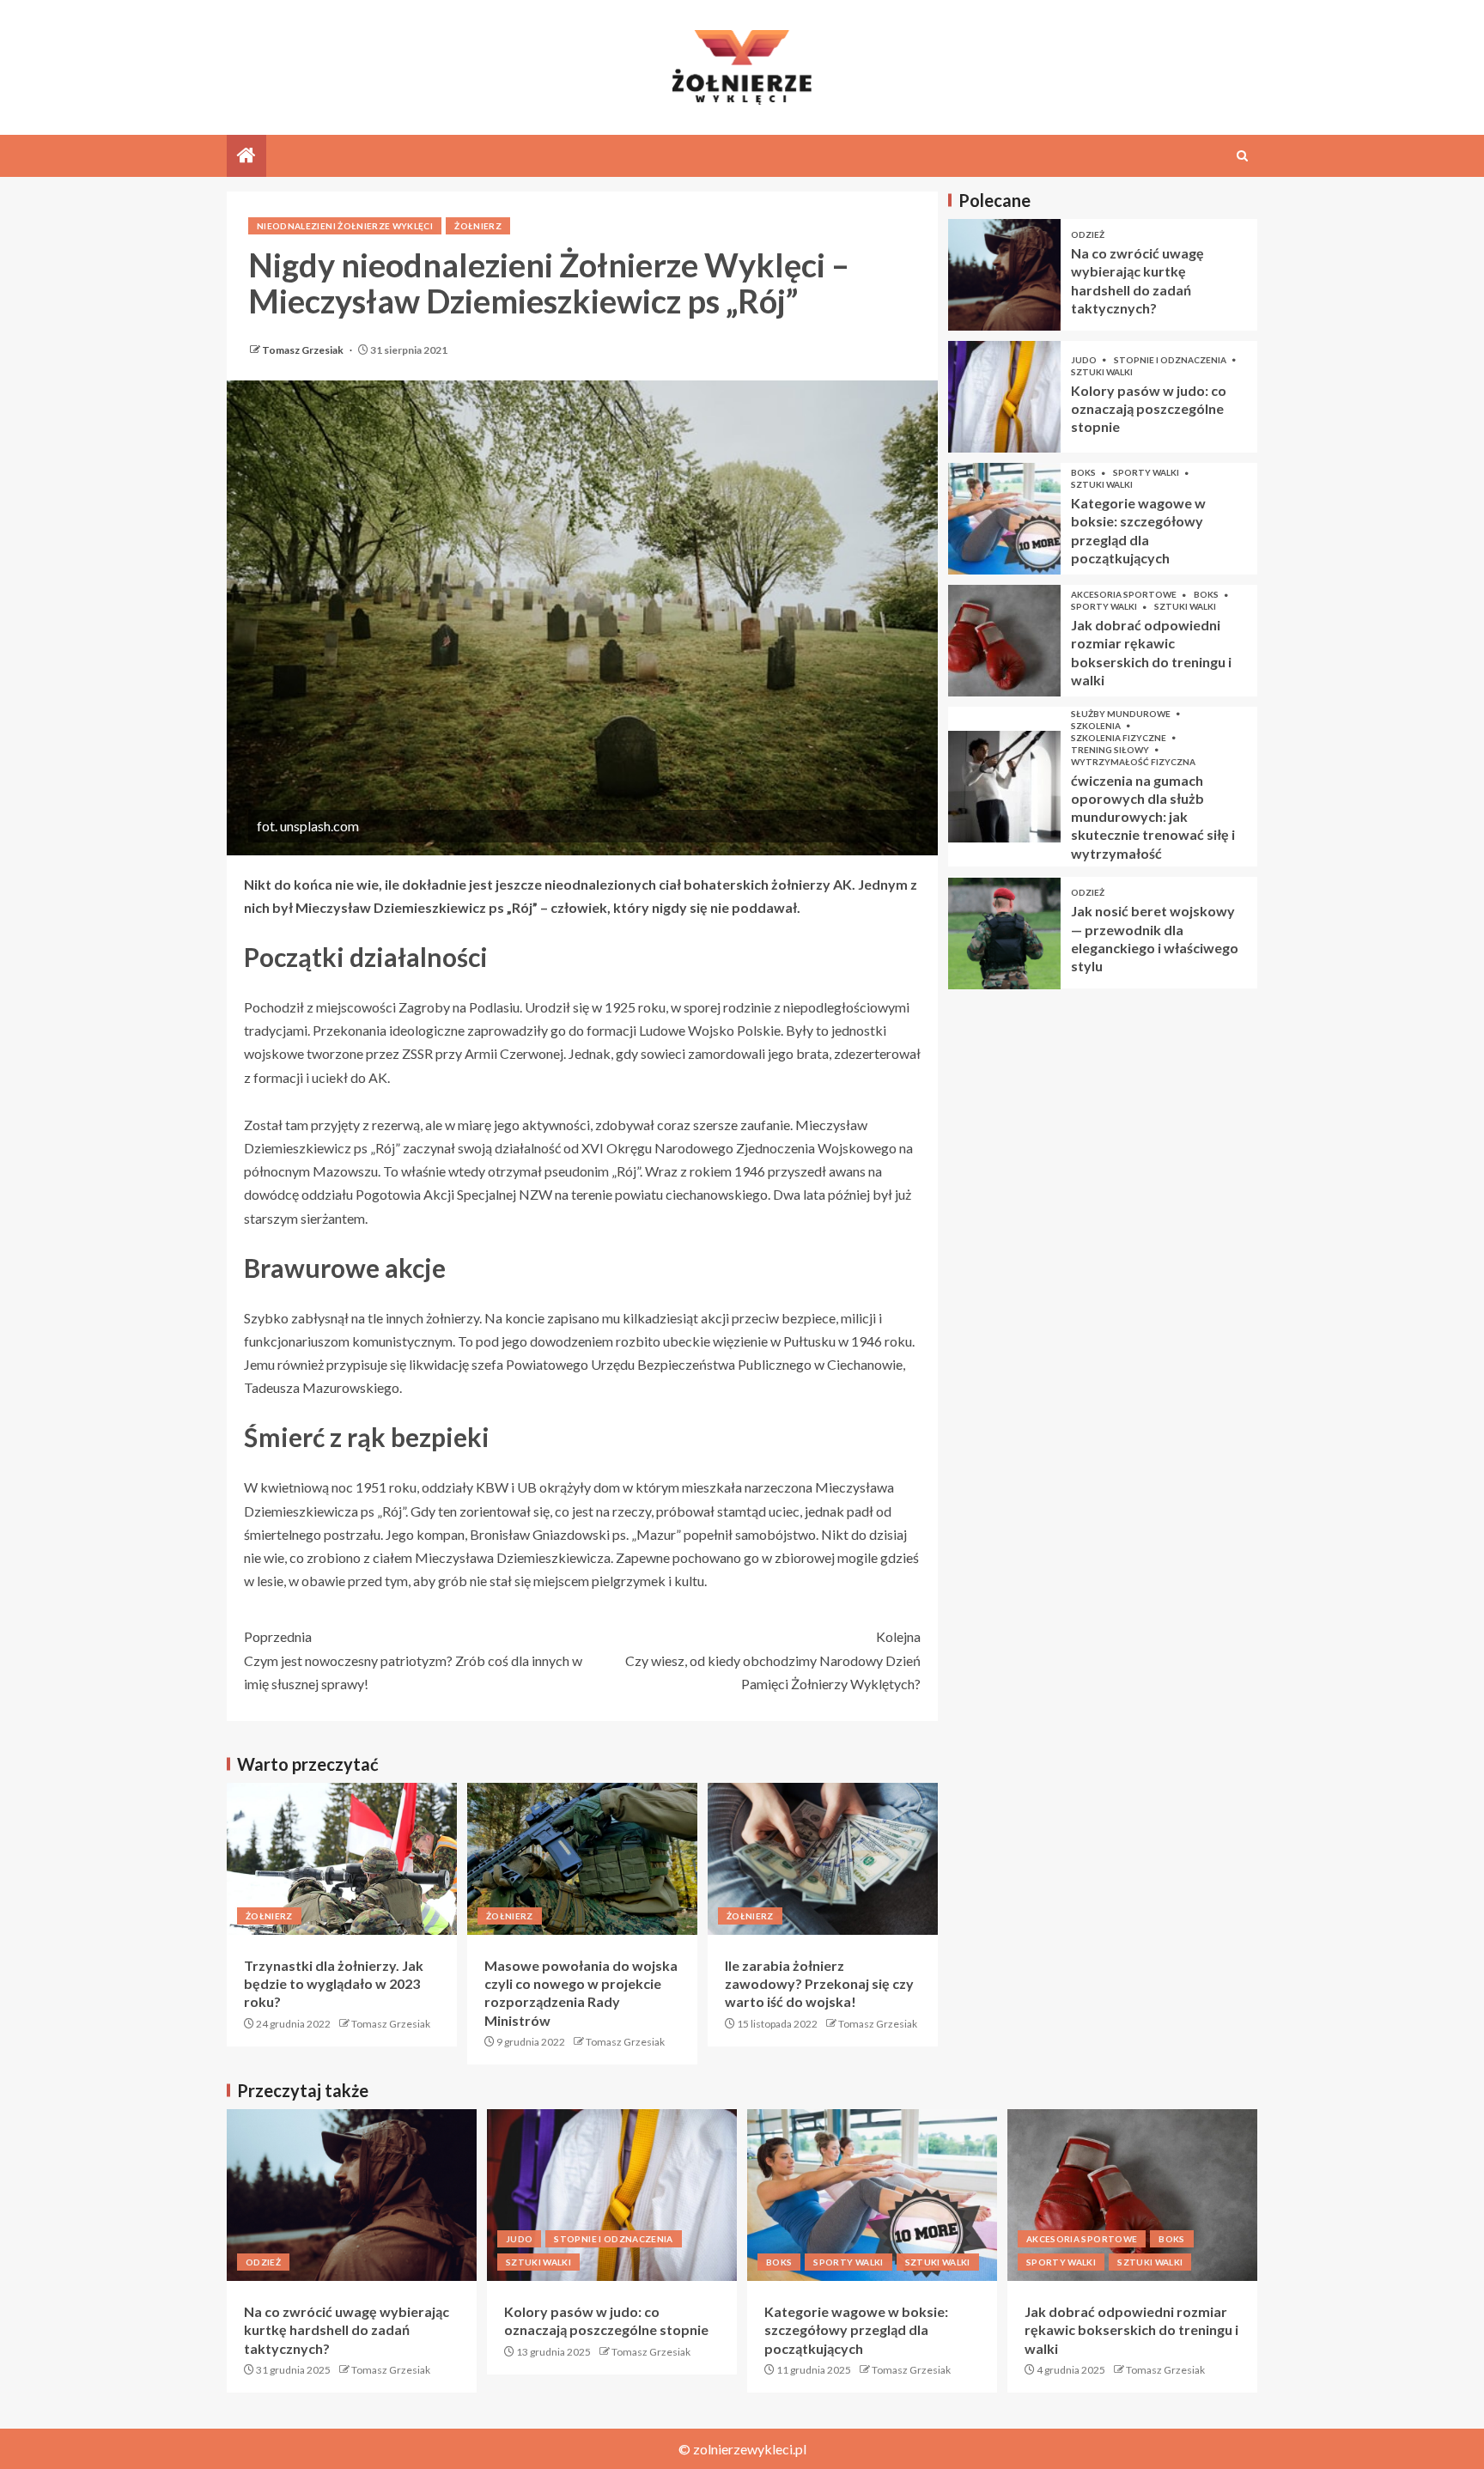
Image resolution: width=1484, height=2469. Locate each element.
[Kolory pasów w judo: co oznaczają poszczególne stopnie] (1004, 397)
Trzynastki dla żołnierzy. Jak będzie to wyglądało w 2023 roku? (334, 1984)
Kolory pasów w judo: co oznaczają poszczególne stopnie (1149, 409)
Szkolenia (1097, 726)
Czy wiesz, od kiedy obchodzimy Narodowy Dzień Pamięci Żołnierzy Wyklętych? (773, 1660)
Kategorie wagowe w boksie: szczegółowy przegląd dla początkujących (856, 2330)
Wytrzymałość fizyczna (1133, 762)
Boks (1084, 473)
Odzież (1088, 235)
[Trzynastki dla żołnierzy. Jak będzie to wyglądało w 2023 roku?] (342, 1859)
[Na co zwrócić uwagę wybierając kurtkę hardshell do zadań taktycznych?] (1004, 275)
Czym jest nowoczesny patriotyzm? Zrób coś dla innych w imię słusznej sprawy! (413, 1660)
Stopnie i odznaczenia (1171, 360)
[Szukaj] (1242, 156)
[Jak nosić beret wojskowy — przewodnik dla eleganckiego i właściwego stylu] (1004, 933)
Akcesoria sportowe (1125, 595)
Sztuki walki (1102, 372)
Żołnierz (478, 226)
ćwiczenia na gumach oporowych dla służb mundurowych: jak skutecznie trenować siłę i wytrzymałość (1153, 817)
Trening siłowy (1111, 750)
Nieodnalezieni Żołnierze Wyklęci (345, 226)
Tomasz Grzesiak (304, 350)
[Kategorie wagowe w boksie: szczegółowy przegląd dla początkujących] (1004, 519)
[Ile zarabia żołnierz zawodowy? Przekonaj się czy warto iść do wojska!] (823, 1859)
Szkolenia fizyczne (1119, 738)
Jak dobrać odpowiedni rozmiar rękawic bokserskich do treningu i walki (1131, 2330)
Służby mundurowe (1122, 714)
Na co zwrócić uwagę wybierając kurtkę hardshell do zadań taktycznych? (347, 2330)
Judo (1085, 360)
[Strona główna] (246, 156)
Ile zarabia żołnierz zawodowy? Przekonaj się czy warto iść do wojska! (819, 1984)
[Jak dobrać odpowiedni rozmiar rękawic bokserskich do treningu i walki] (1004, 641)
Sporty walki (1147, 473)
